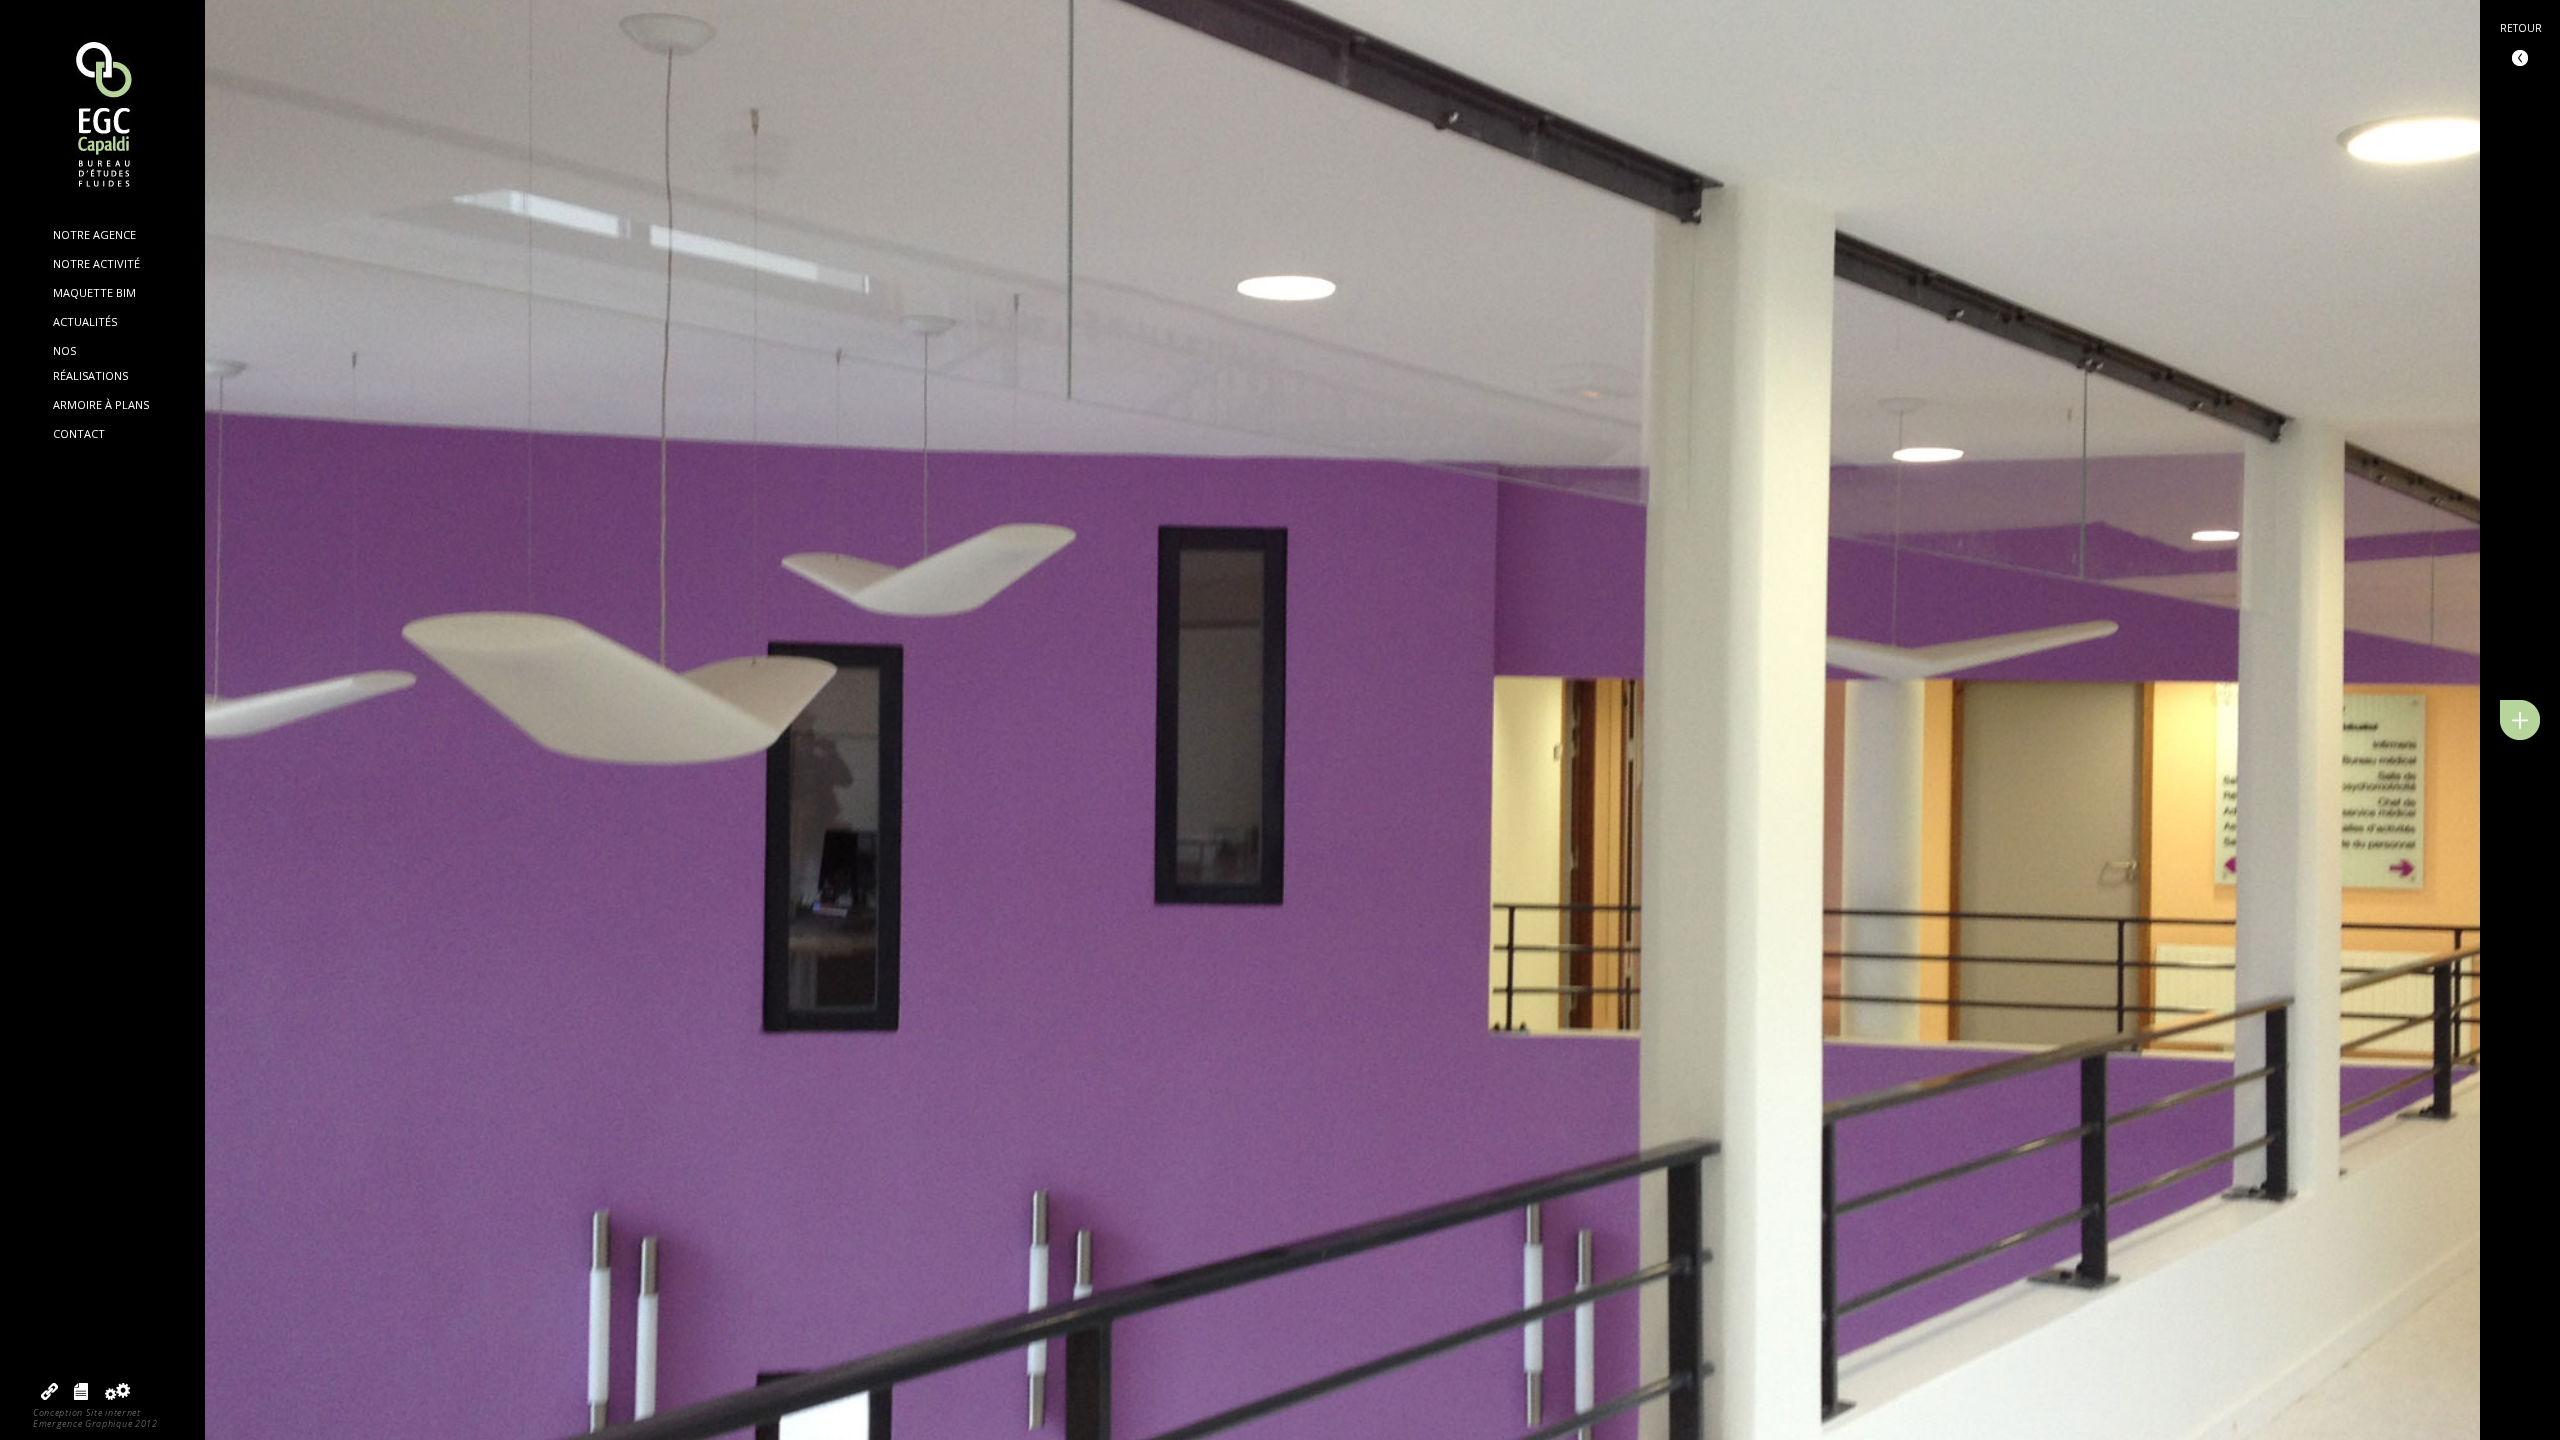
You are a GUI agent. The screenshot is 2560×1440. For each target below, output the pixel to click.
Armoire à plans (101, 404)
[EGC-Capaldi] (103, 116)
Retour (2521, 28)
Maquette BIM (94, 292)
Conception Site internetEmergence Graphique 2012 (95, 1418)
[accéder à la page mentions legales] (81, 1395)
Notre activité (96, 263)
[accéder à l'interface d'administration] (117, 1395)
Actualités (85, 321)
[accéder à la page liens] (49, 1395)
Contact (79, 433)
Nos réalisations (90, 362)
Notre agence (94, 234)
